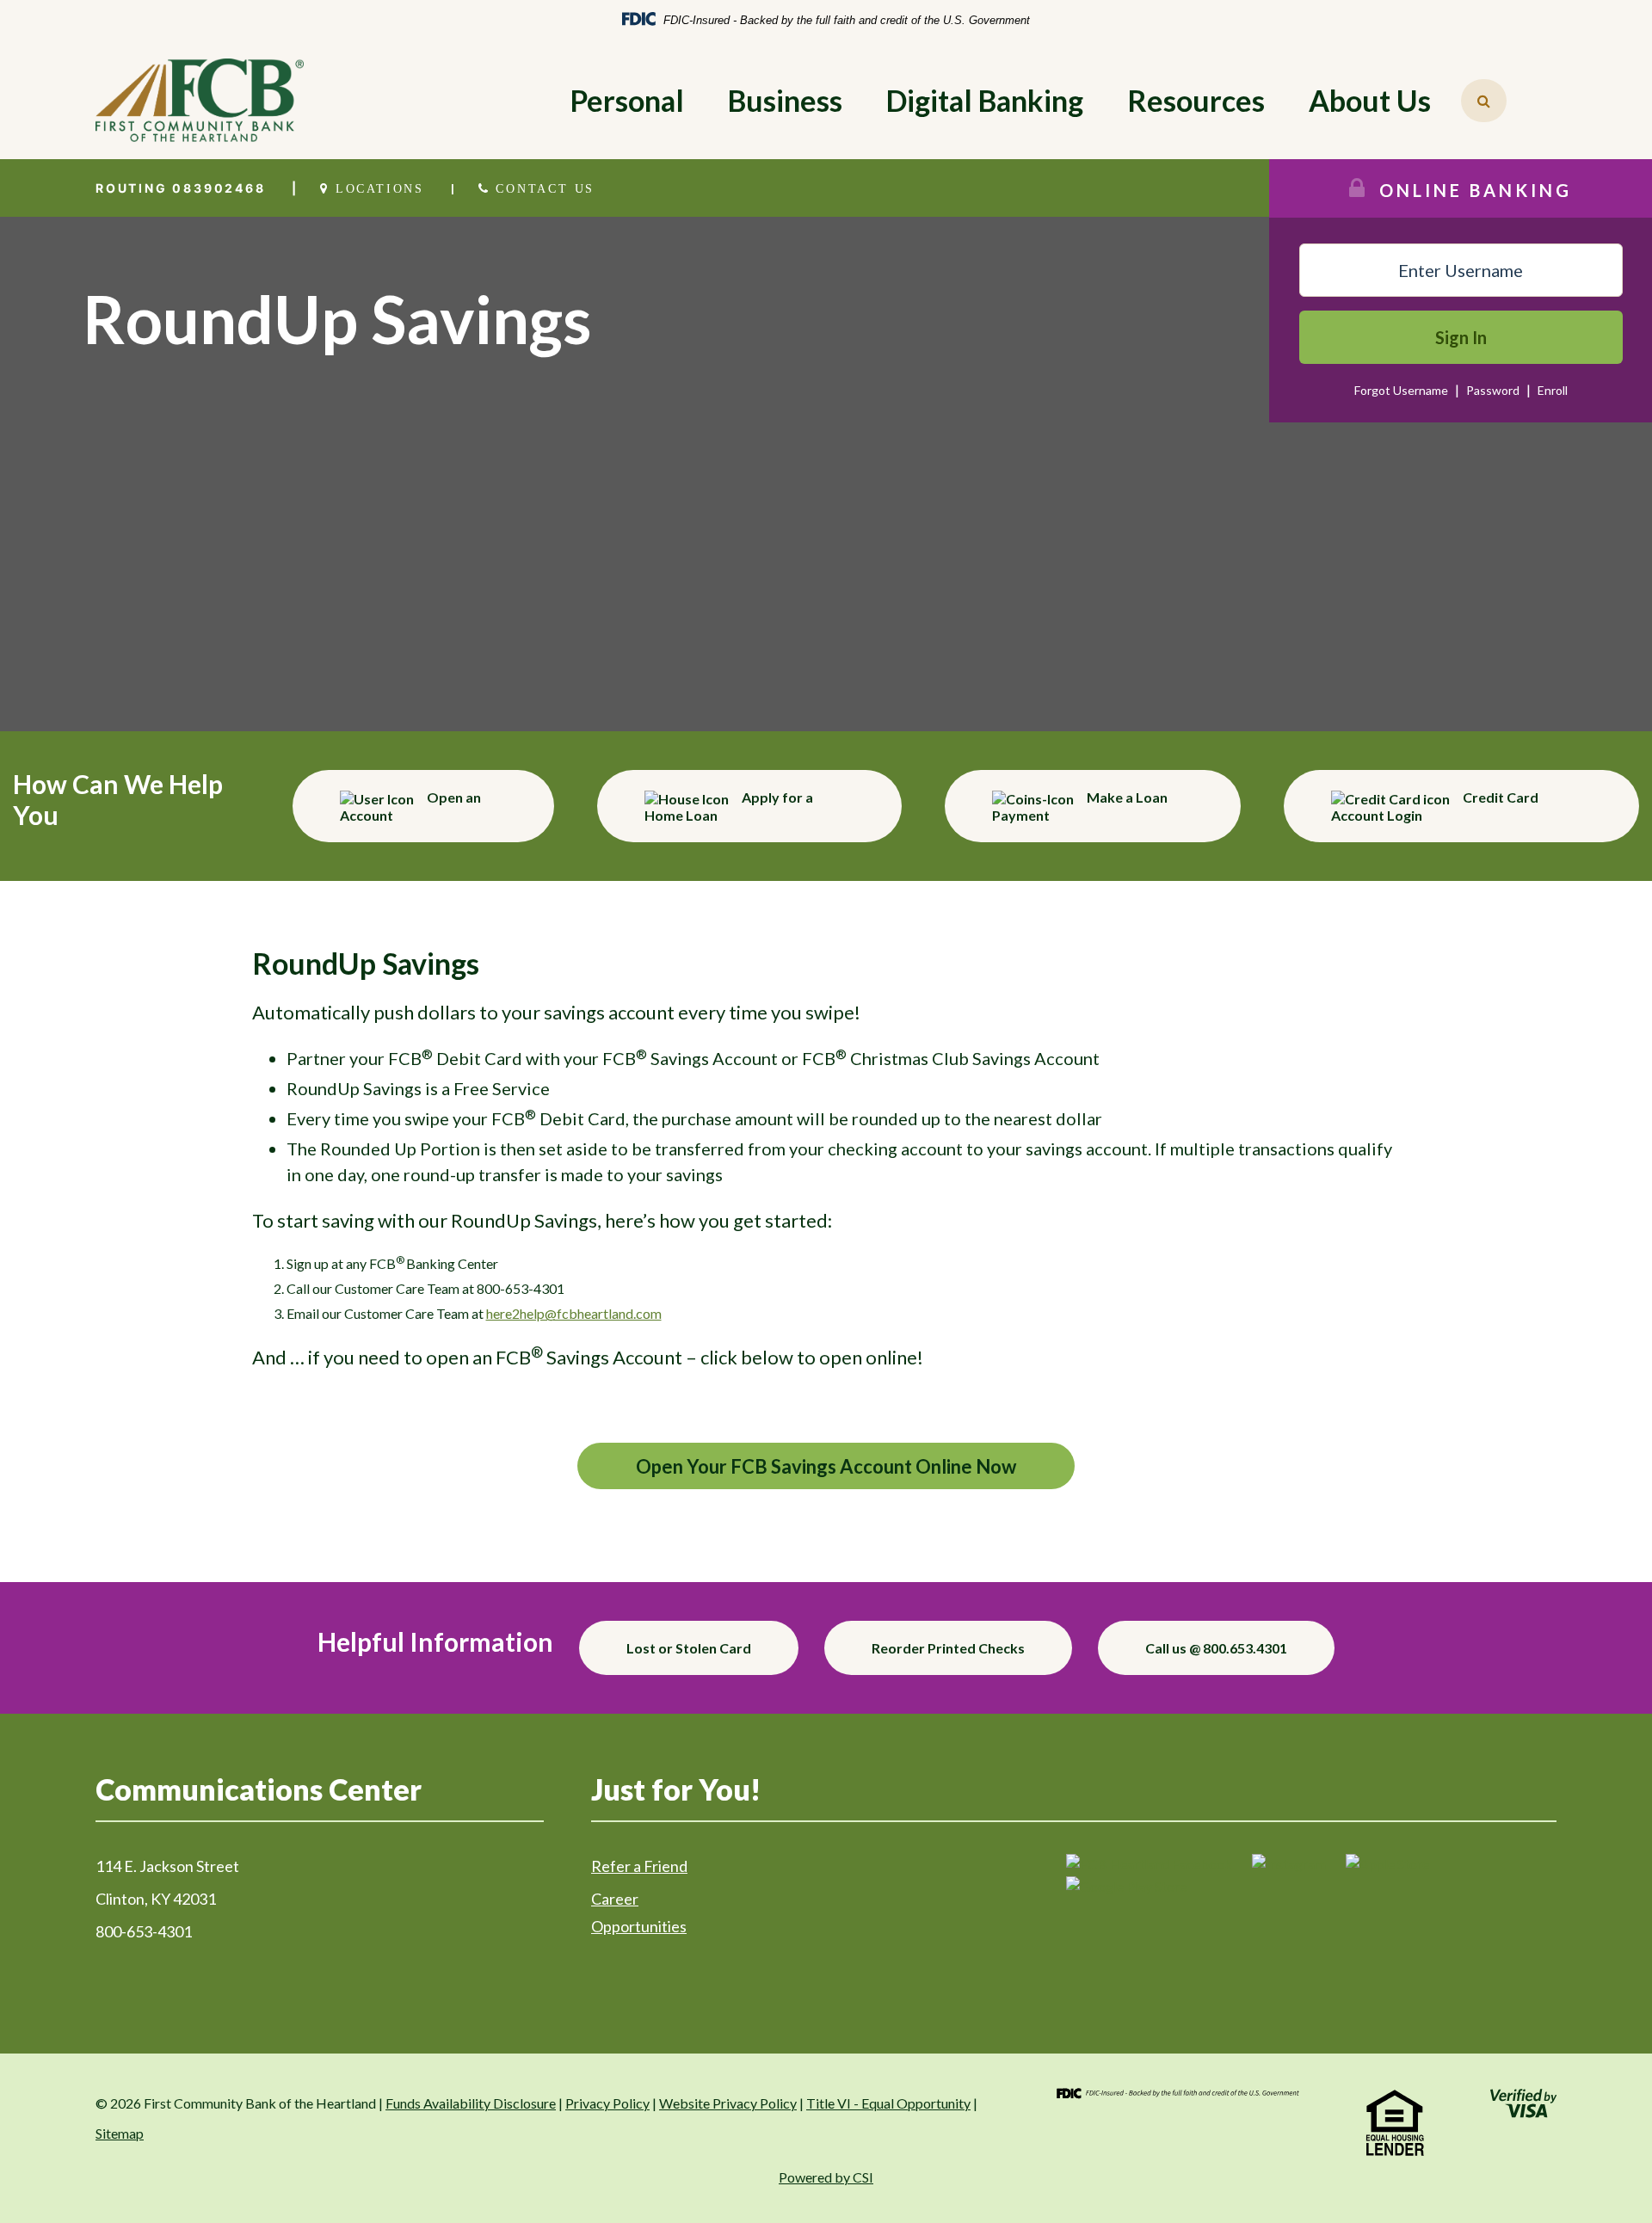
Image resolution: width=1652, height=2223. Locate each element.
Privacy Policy (607, 2103)
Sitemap (120, 2133)
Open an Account (410, 806)
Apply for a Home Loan (729, 806)
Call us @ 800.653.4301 (1216, 1648)
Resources (1196, 100)
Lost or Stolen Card (689, 1648)
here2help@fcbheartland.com (574, 1313)
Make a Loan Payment (1080, 806)
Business (785, 100)
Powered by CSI (826, 2177)
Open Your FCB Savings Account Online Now (826, 1466)
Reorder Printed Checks (948, 1648)
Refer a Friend (639, 1866)
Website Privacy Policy (728, 2103)
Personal (627, 100)
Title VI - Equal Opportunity (888, 2103)
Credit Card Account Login (1435, 806)
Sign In (1461, 337)
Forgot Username (1401, 390)
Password (1494, 390)
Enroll (1553, 390)
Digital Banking (985, 100)
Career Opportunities (639, 1912)
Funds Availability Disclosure (471, 2103)
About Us (1370, 100)
